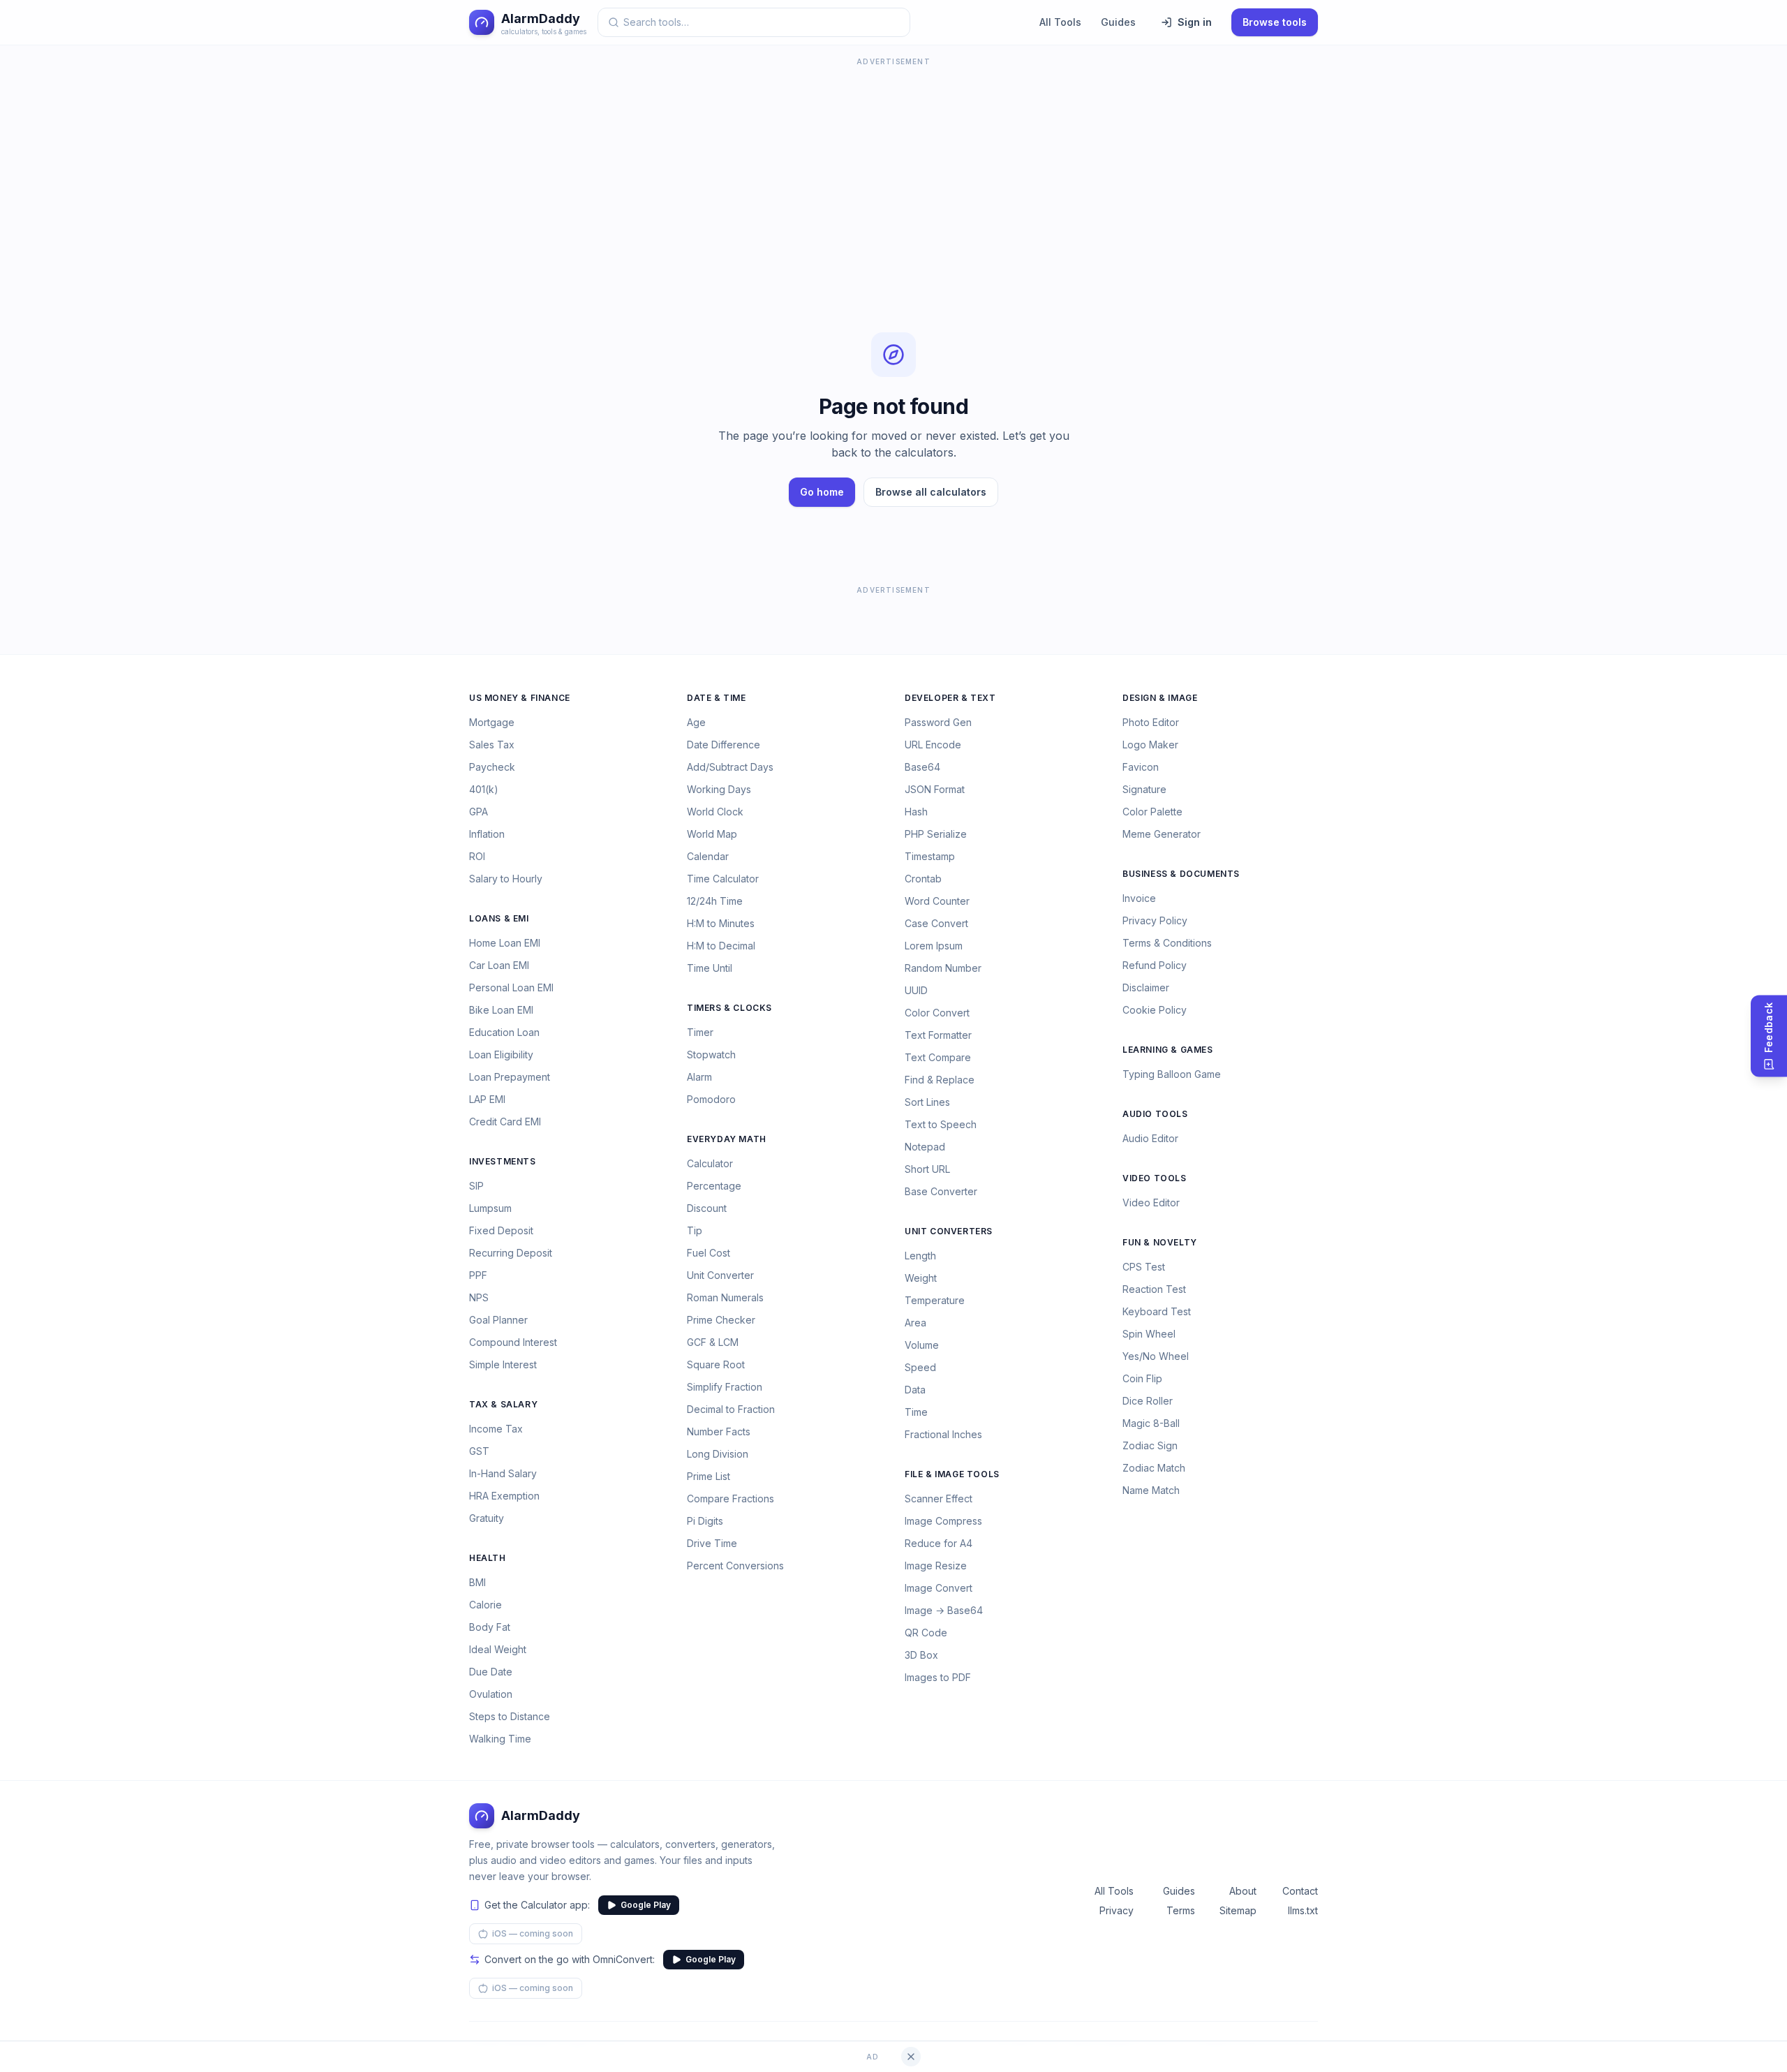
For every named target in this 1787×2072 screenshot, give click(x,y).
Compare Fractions (731, 1498)
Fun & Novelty (1160, 1242)
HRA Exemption (504, 1496)
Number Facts (719, 1431)
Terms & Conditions (1167, 943)
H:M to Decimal (721, 946)
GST (479, 1451)
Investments (503, 1161)
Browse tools (1275, 22)
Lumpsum (490, 1208)
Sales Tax (492, 745)
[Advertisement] (893, 168)
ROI (477, 856)
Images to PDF (938, 1677)
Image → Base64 (944, 1610)
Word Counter (937, 901)
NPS (479, 1297)
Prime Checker (721, 1320)
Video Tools (1155, 1178)
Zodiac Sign (1150, 1445)
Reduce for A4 (939, 1543)
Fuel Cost (709, 1253)
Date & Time (717, 698)
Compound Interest (513, 1342)
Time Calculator (723, 879)
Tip (695, 1230)
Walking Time (500, 1739)
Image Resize (936, 1566)
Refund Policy (1155, 965)
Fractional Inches (943, 1434)
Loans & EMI (499, 918)
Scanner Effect (939, 1498)
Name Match (1151, 1490)
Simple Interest (503, 1364)
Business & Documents (1181, 874)
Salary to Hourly (506, 879)
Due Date (491, 1672)
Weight (921, 1278)
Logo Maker (1150, 745)
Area (915, 1323)
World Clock (715, 812)
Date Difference (724, 745)
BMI (477, 1582)
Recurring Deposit (511, 1253)
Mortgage (492, 722)
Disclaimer (1146, 987)
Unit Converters (949, 1231)
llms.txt (1303, 1910)
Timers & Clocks (729, 1008)
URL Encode (933, 745)
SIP (476, 1186)
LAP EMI (487, 1099)
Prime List (709, 1476)
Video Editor (1151, 1202)
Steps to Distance (510, 1716)
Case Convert (936, 923)
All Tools (1060, 22)
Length (920, 1256)
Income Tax (496, 1429)
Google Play (646, 1905)
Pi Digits (705, 1521)
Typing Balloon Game (1172, 1074)
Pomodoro (711, 1099)
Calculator (710, 1163)
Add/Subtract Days (730, 767)
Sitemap (1238, 1910)
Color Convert (937, 1013)
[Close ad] (911, 2057)
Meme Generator (1162, 834)
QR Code (926, 1633)
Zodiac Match (1154, 1468)
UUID (916, 990)
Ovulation (491, 1694)
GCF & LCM (713, 1342)
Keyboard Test (1157, 1311)
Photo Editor (1151, 722)
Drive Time (712, 1543)
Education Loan (504, 1032)
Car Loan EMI (499, 965)
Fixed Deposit (501, 1230)
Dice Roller (1148, 1401)
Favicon (1141, 767)
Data (915, 1390)
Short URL (927, 1169)
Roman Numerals (725, 1297)
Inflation (487, 834)
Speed (920, 1367)
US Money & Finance (520, 698)
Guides (1118, 22)
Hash (916, 812)
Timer (700, 1032)
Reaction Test (1154, 1289)
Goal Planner (498, 1320)
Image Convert (939, 1588)
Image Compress (943, 1521)
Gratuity (487, 1518)
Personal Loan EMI (511, 987)
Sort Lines (927, 1102)
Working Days (719, 789)
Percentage (714, 1186)
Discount (707, 1208)
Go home (822, 492)
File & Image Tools (952, 1474)
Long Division (718, 1454)
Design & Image (1160, 698)
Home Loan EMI (505, 943)
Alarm (699, 1077)
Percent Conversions (735, 1566)
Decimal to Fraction (731, 1409)
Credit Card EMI (505, 1122)
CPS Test (1144, 1267)
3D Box (921, 1655)
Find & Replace (940, 1080)
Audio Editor (1150, 1138)
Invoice (1139, 898)
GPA (479, 812)
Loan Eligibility (501, 1054)
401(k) (484, 789)
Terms (1181, 1910)
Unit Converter (720, 1275)
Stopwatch (711, 1054)
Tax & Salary (503, 1404)
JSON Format (935, 789)
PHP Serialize (936, 834)
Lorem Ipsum (934, 946)
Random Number (943, 968)
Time (916, 1412)
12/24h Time (715, 901)
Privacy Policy (1155, 920)
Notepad (925, 1147)
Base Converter (941, 1191)
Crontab (923, 879)
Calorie (485, 1605)
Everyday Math (727, 1139)
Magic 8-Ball (1151, 1423)
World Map (712, 834)
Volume (922, 1345)
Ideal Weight (498, 1649)
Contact (1300, 1891)
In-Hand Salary (503, 1473)
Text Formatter (938, 1035)
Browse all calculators (931, 492)
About (1243, 1891)
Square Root (716, 1364)
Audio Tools (1155, 1114)
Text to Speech (941, 1124)
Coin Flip (1142, 1378)
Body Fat (490, 1627)
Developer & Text (950, 698)
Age (696, 722)
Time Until (710, 968)
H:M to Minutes (721, 923)
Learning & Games (1168, 1050)
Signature (1144, 789)
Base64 (922, 767)
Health (488, 1558)
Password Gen (938, 722)
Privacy (1117, 1910)
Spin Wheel (1149, 1334)
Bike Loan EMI (501, 1010)
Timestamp (930, 856)
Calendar (708, 856)
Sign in (1195, 22)
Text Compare (938, 1057)
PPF (478, 1275)
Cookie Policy (1155, 1010)
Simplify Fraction (725, 1387)
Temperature (935, 1300)
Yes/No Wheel (1156, 1356)
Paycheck (492, 767)
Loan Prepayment (510, 1077)
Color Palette (1152, 812)
